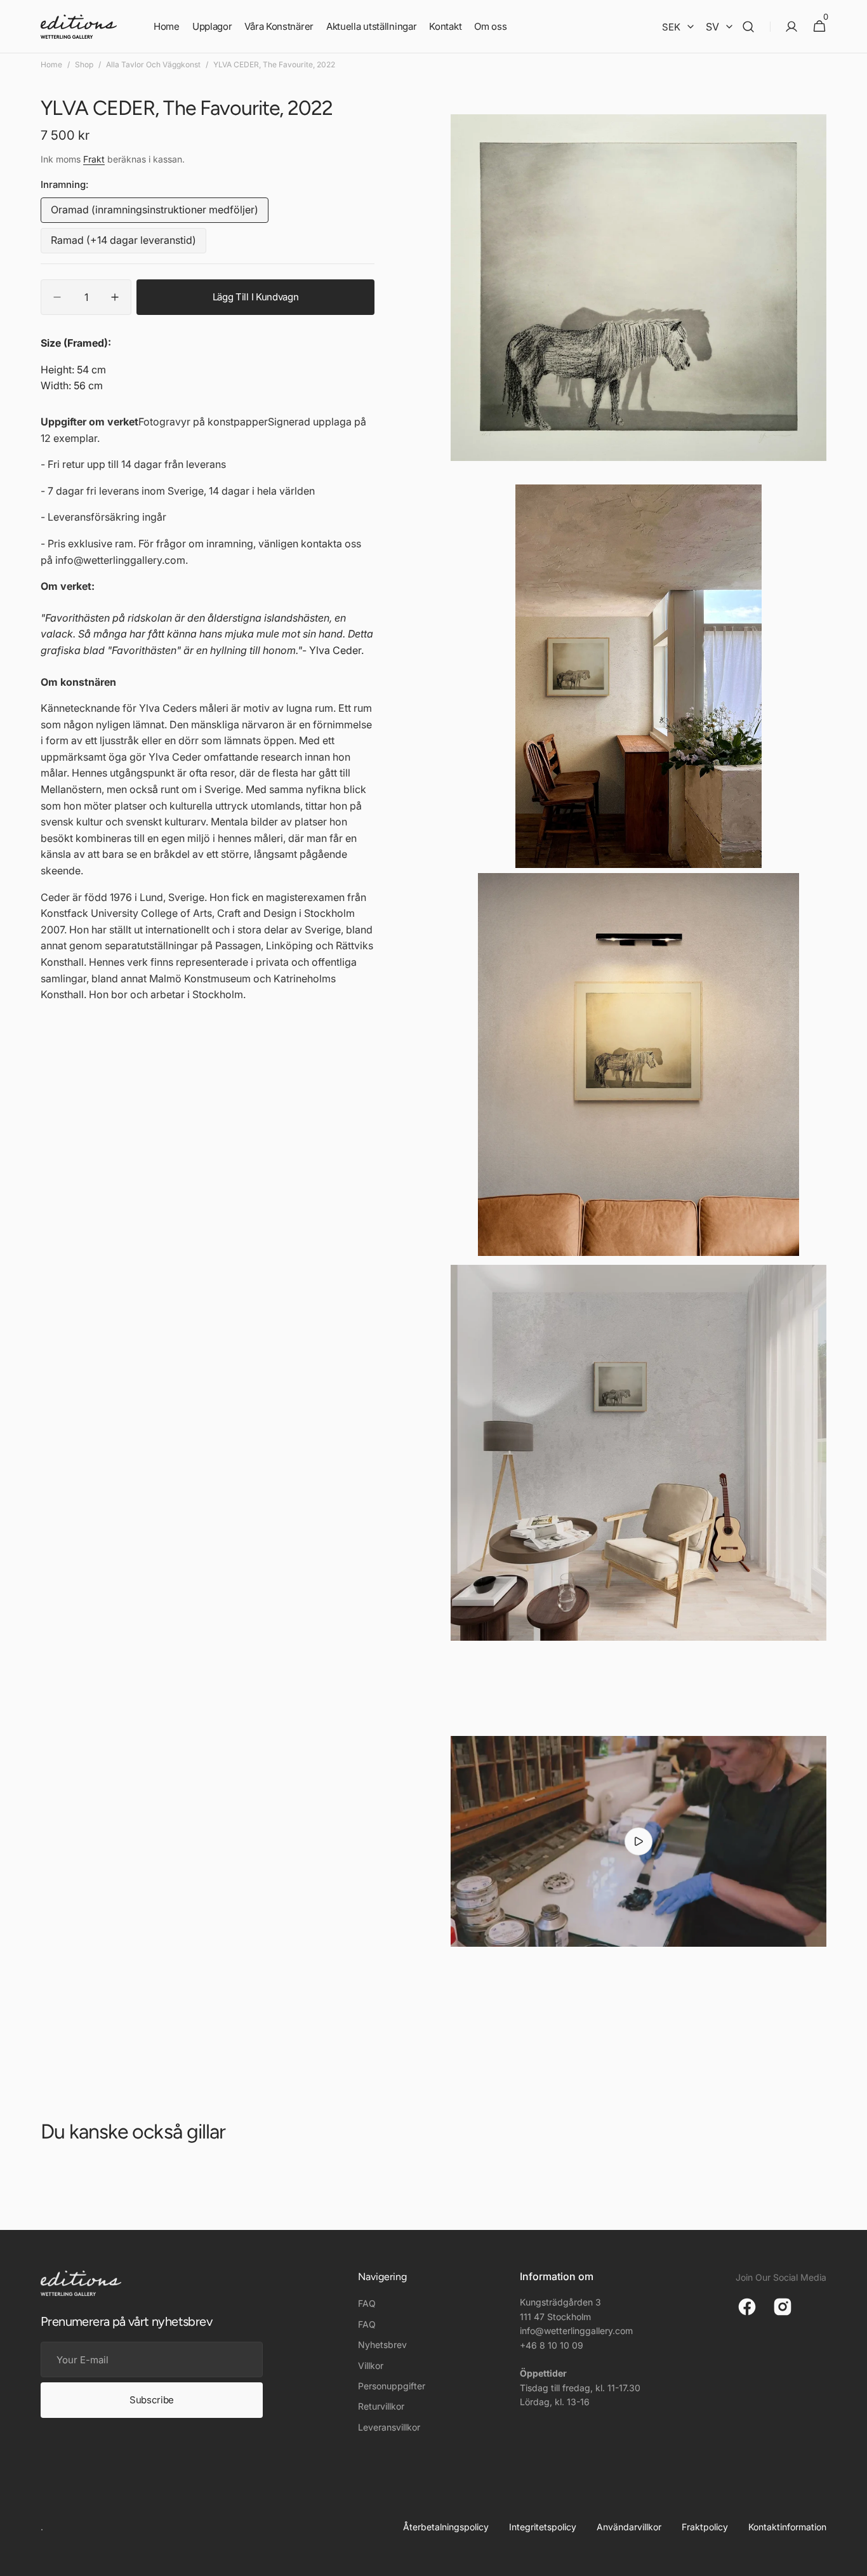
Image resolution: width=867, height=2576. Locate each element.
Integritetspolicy (543, 2527)
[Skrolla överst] (852, 2561)
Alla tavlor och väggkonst (153, 64)
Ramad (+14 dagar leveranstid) (123, 244)
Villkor (371, 2366)
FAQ (367, 2303)
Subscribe (152, 2400)
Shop (84, 64)
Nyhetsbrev (382, 2345)
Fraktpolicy (705, 2527)
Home (51, 64)
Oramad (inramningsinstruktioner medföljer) (155, 213)
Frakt (94, 160)
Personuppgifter (392, 2386)
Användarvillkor (629, 2527)
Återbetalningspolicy (446, 2527)
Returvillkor (381, 2406)
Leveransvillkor (389, 2427)
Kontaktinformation (787, 2527)
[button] (748, 27)
